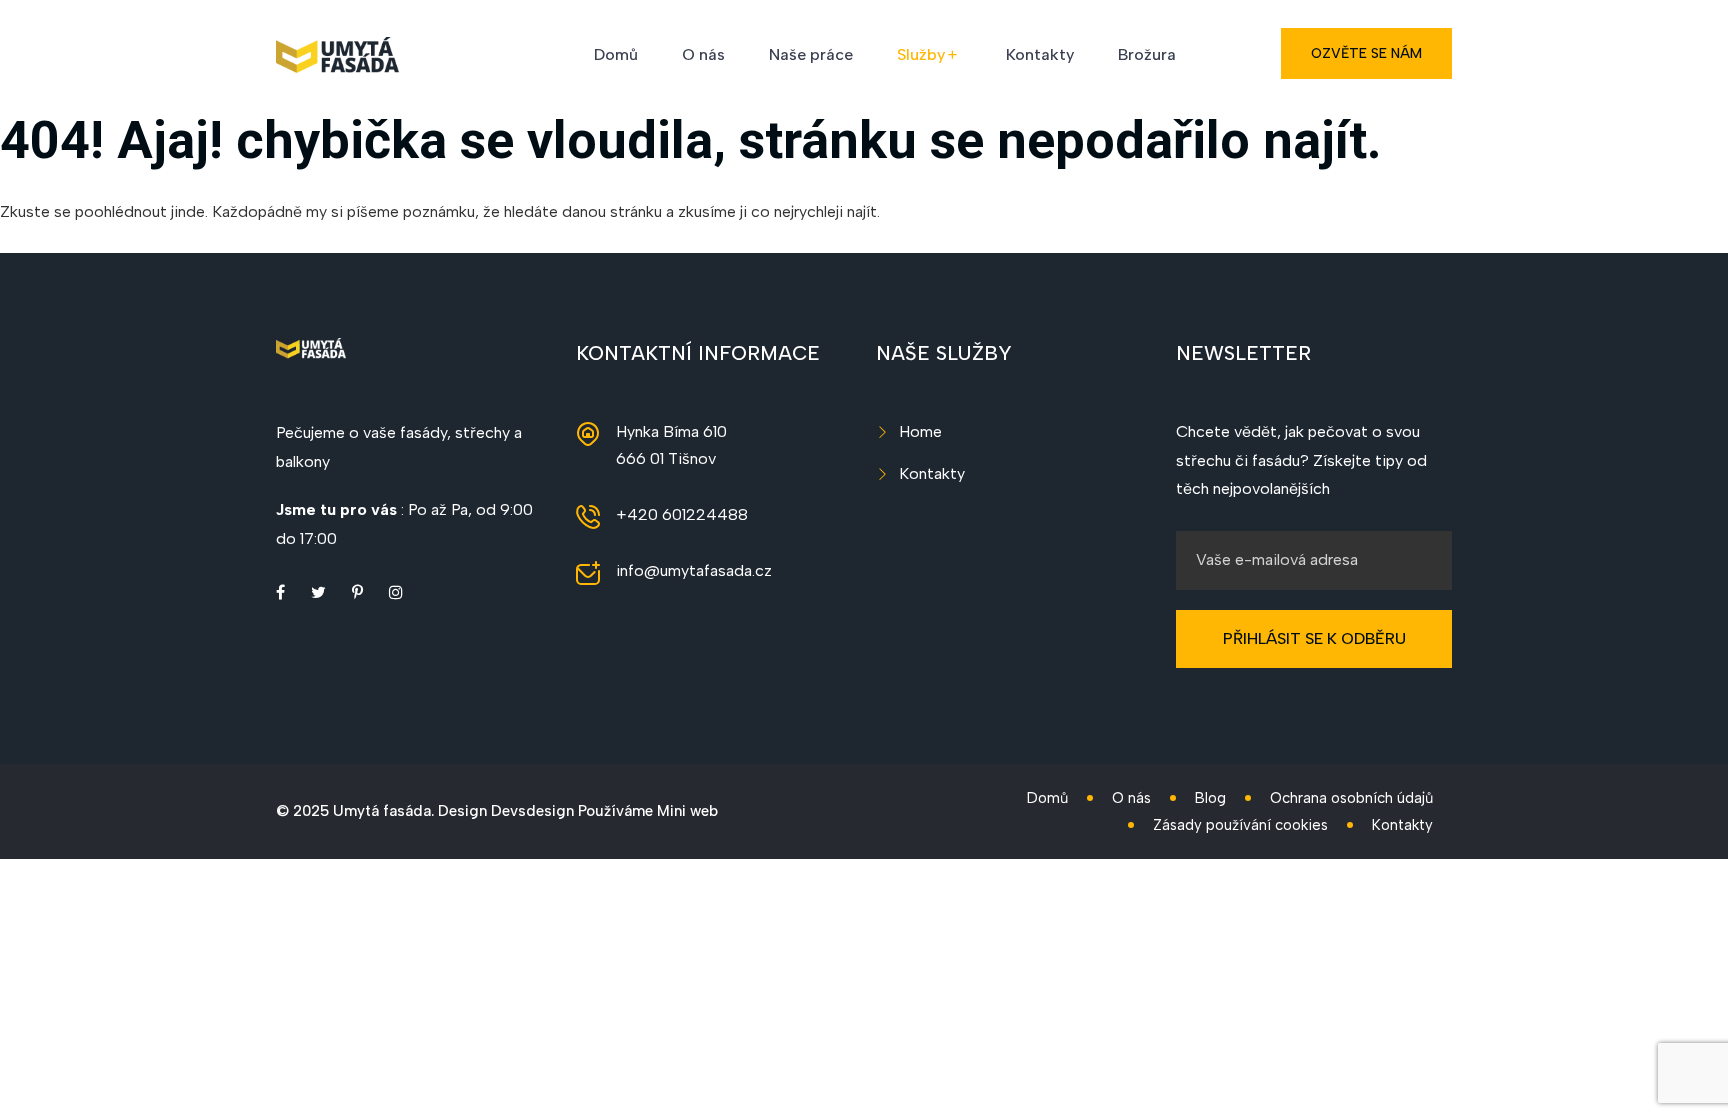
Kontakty (1040, 54)
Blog (1210, 798)
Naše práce (811, 54)
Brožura (1147, 54)
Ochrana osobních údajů (1351, 798)
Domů (616, 54)
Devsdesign (532, 811)
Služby (921, 54)
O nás (703, 54)
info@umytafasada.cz (694, 570)
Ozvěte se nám (1366, 53)
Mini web (687, 811)
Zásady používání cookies (1240, 825)
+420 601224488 (682, 514)
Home (920, 431)
